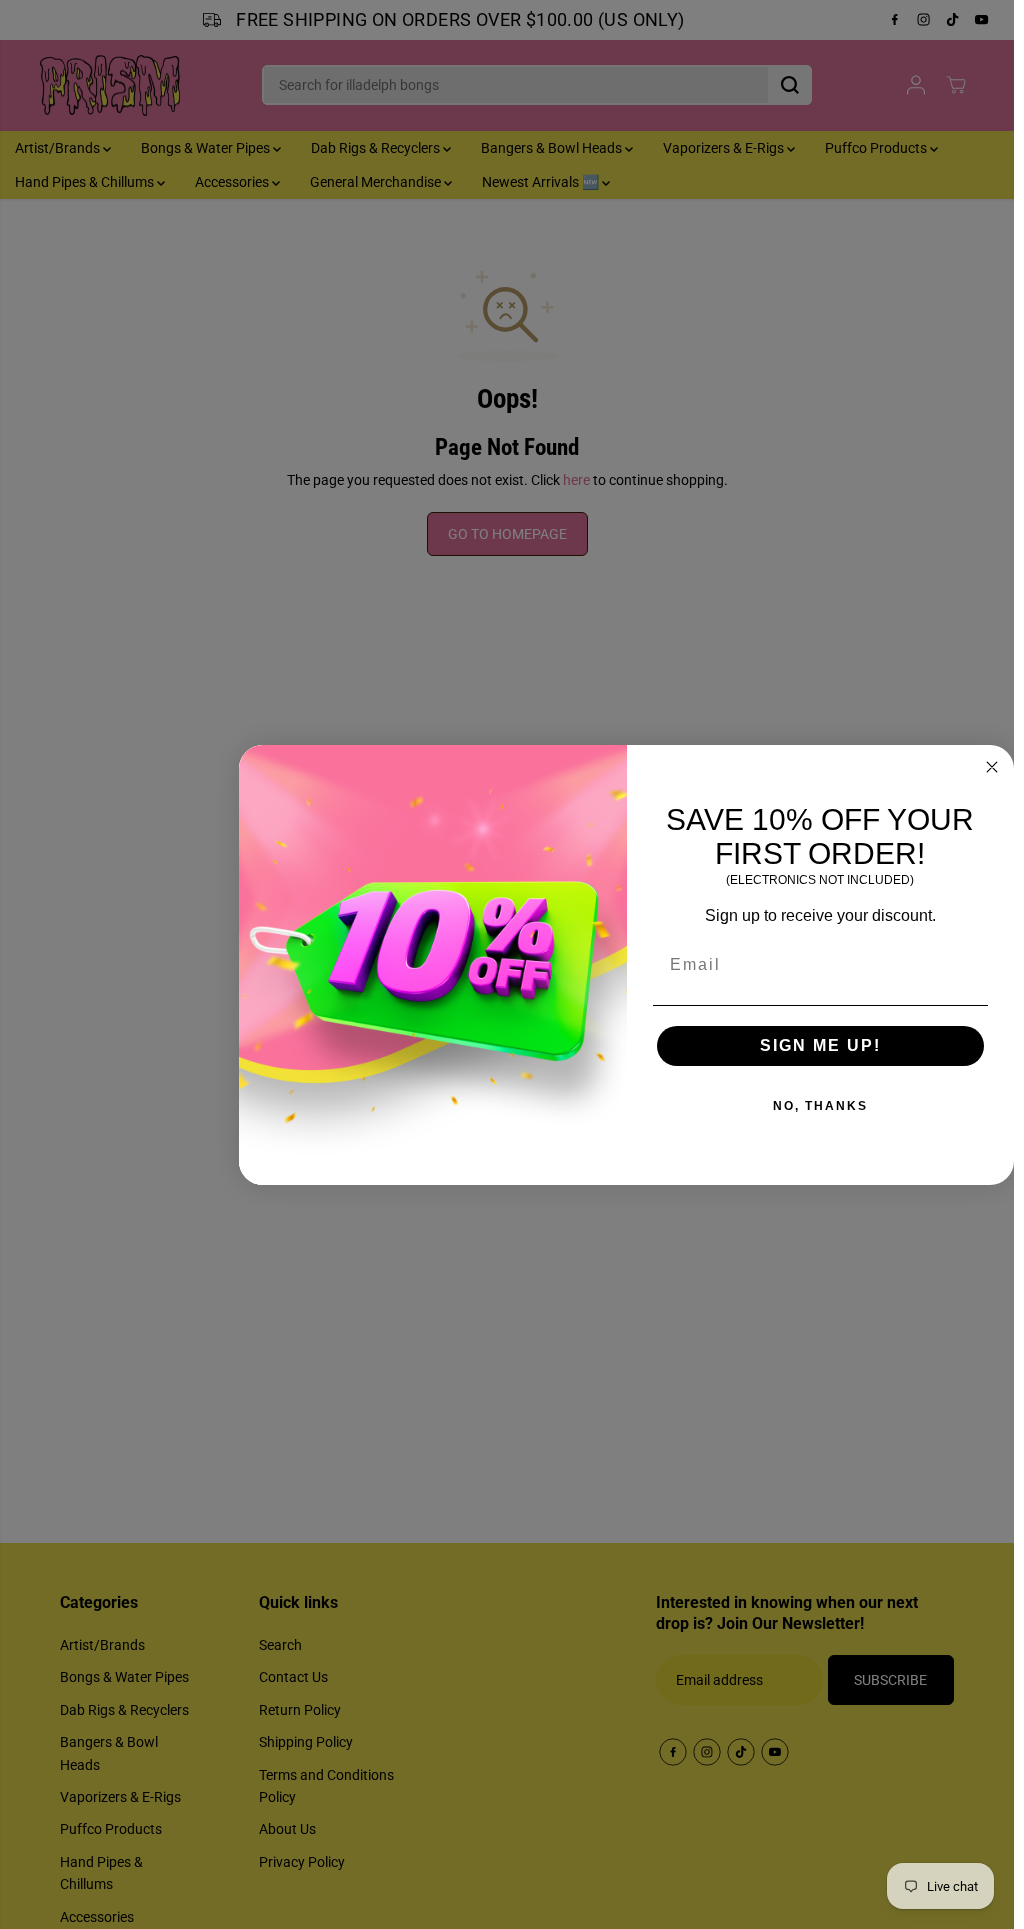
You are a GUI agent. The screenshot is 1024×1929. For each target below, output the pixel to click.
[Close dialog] (992, 767)
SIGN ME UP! (820, 1045)
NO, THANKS (820, 1106)
